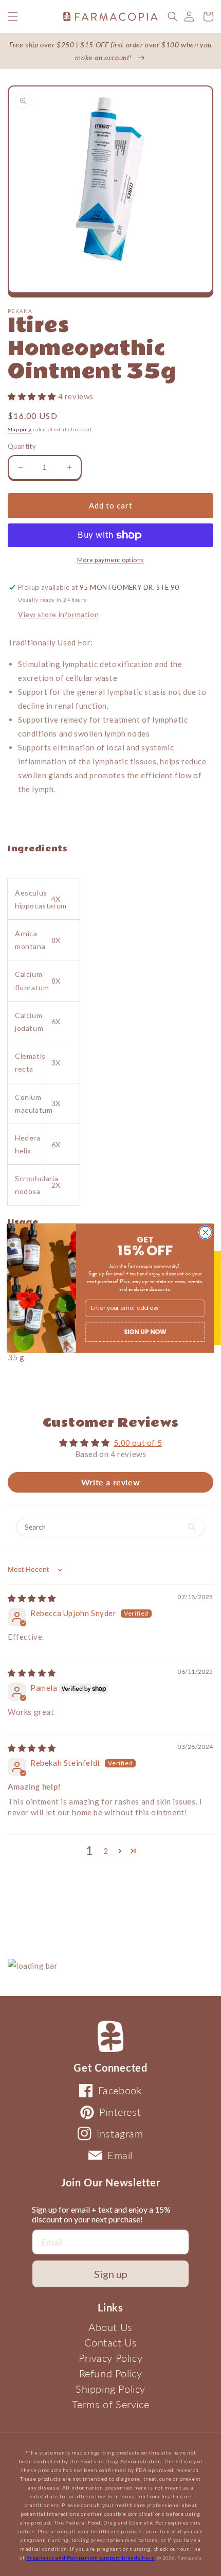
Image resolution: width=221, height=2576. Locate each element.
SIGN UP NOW (145, 1331)
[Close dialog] (206, 1232)
